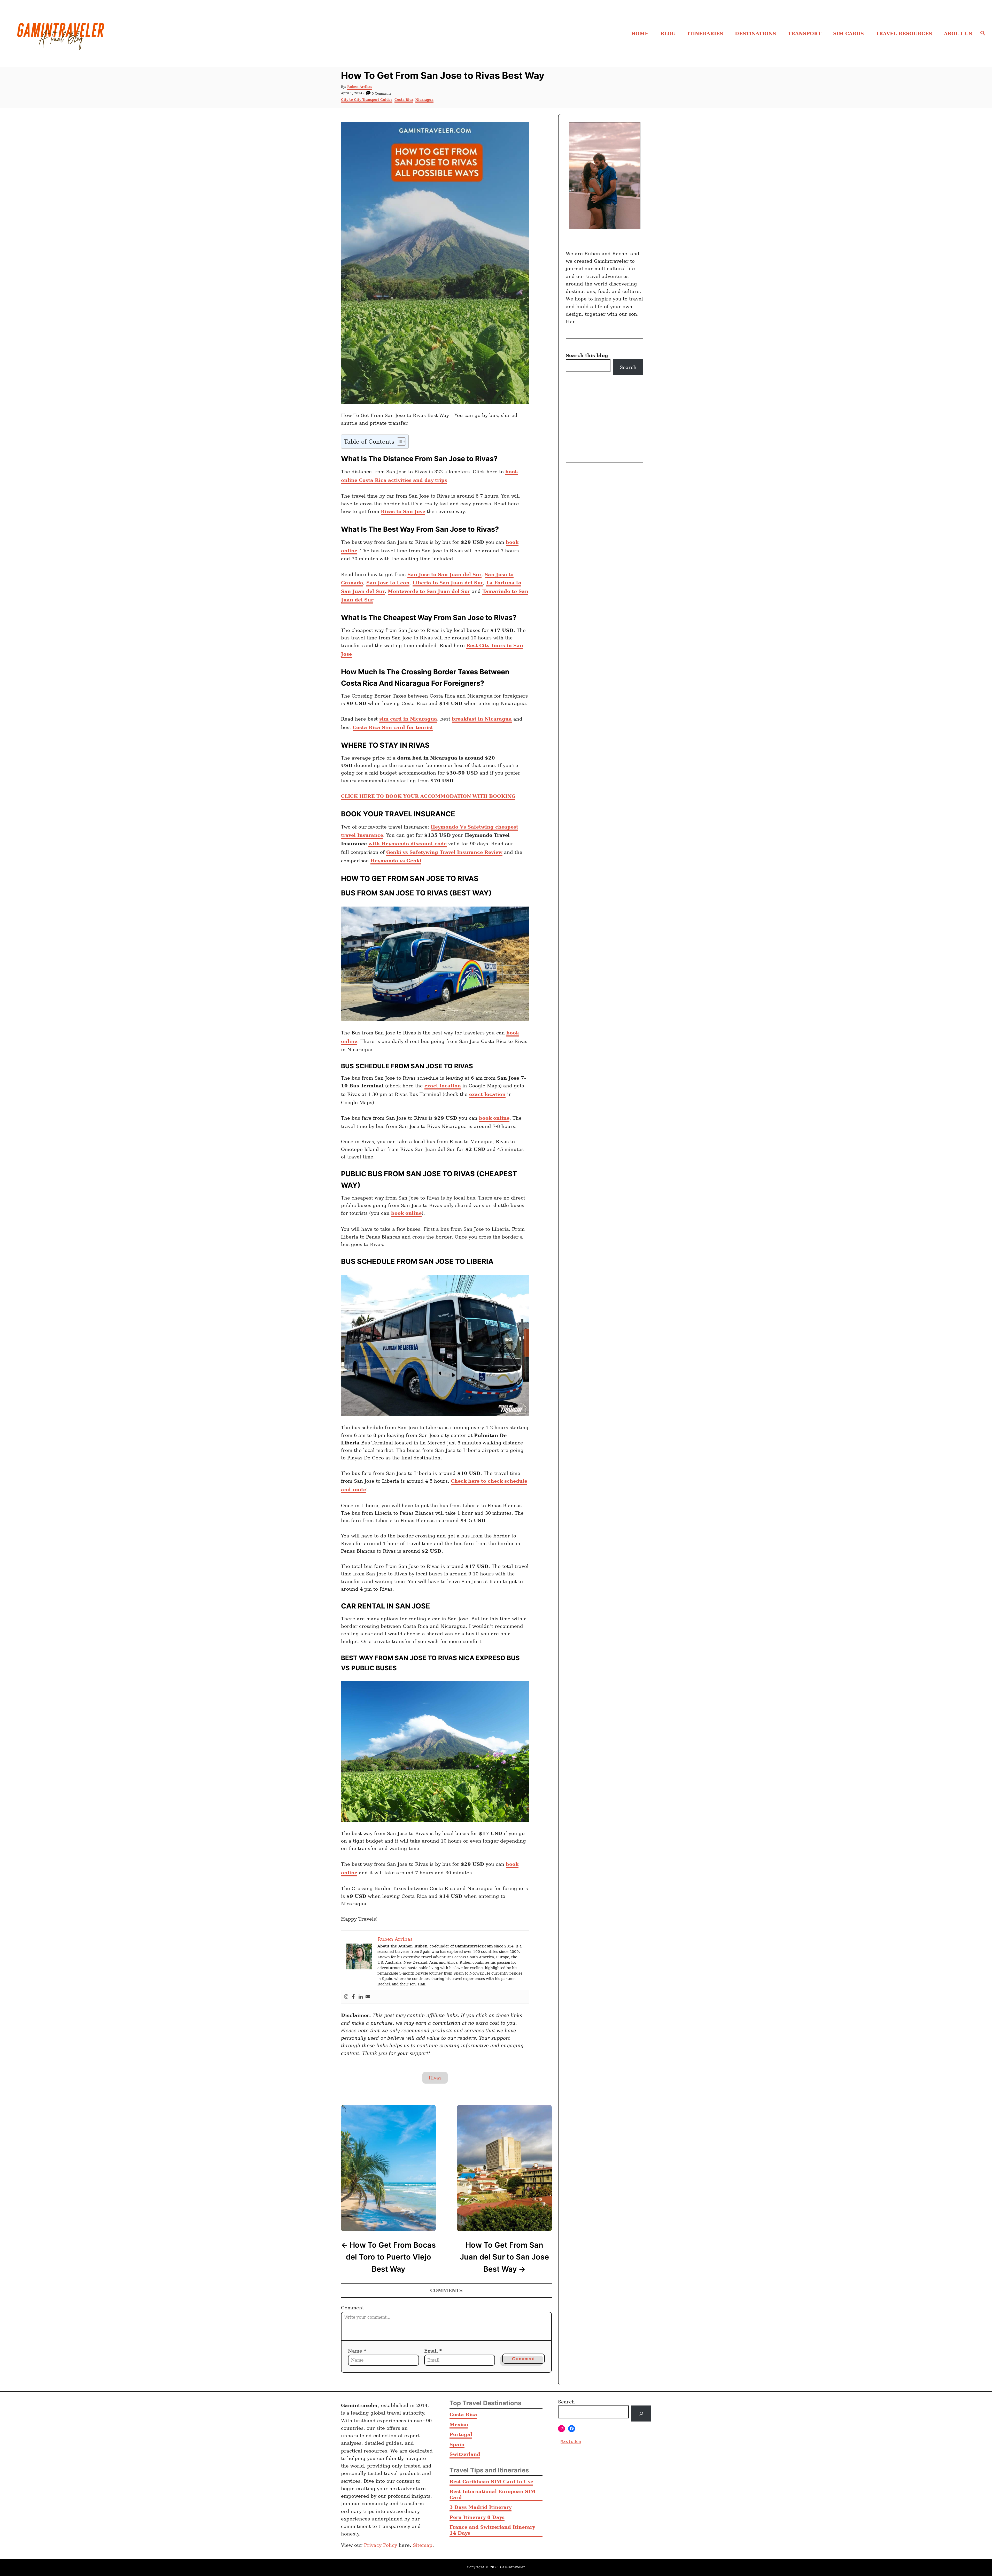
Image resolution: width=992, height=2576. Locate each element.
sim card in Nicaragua (408, 719)
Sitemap (423, 2545)
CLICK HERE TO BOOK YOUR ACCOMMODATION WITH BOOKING (428, 796)
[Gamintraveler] (132, 33)
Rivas (435, 2078)
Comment (352, 2308)
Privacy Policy (381, 2545)
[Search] (641, 2413)
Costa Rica (404, 100)
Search (628, 367)
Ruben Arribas (360, 87)
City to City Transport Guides (367, 100)
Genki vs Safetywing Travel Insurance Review (444, 852)
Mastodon (571, 2441)
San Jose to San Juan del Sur (444, 574)
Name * (357, 2351)
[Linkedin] (361, 1997)
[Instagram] (346, 1997)
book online (494, 1118)
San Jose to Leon (388, 583)
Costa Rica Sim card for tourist (393, 727)
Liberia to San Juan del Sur (448, 583)
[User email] (368, 1997)
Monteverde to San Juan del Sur (429, 591)
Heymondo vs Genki (396, 861)
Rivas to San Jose (403, 511)
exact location (443, 1086)
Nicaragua (424, 100)
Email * (433, 2351)
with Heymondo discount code (408, 844)
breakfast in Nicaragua (482, 719)
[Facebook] (353, 1997)
